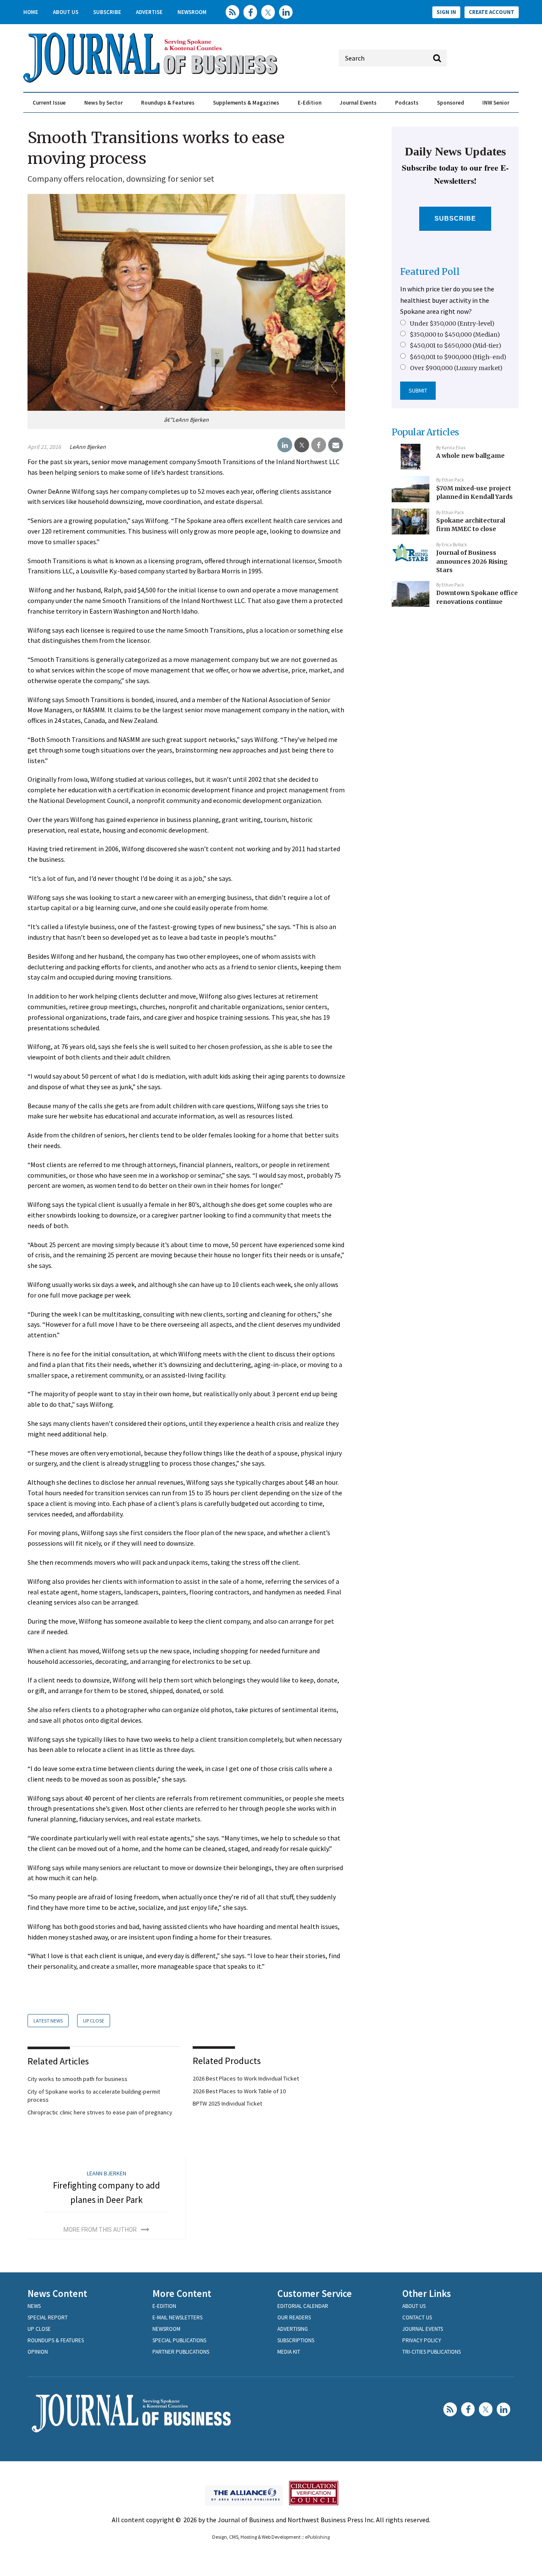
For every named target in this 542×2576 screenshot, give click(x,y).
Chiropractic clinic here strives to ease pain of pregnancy (100, 2112)
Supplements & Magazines (246, 103)
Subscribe (107, 12)
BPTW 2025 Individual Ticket (227, 2103)
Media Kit (289, 2352)
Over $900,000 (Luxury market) (456, 368)
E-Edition (310, 103)
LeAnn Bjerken (88, 447)
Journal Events (358, 103)
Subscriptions (296, 2340)
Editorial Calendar (303, 2306)
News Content (57, 2293)
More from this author (100, 2230)
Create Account (492, 12)
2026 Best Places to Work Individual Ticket (246, 2078)
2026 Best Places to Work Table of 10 (239, 2091)
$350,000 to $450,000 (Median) (455, 335)
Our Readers (294, 2317)
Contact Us (417, 2317)
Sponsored (451, 103)
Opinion (38, 2352)
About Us (66, 12)
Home (31, 12)
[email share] (336, 445)
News (34, 2306)
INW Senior (496, 103)
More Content (182, 2293)
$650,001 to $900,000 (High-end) (458, 357)
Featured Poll (430, 272)
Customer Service (315, 2293)
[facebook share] (319, 445)
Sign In (446, 12)
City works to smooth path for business (77, 2079)
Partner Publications (181, 2352)
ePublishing (317, 2537)
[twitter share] (302, 445)
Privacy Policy (422, 2340)
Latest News (48, 2021)
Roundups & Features (168, 103)
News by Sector (104, 103)
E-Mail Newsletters (177, 2317)
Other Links (427, 2293)
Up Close (94, 2021)
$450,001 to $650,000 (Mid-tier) (456, 346)
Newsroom (192, 12)
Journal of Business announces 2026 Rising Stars (472, 561)
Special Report (48, 2317)
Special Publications (179, 2340)
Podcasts (407, 103)
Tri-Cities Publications (431, 2352)
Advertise (149, 12)
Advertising (293, 2329)
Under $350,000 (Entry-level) (452, 324)
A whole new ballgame (470, 456)
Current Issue (49, 103)
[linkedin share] (285, 445)
